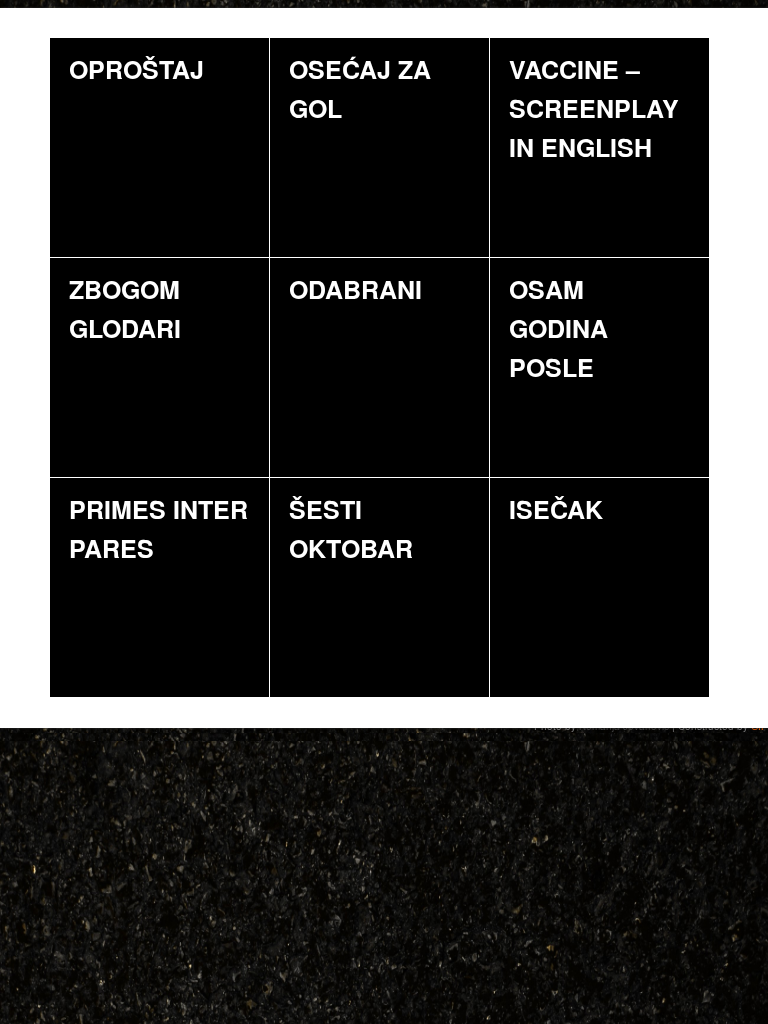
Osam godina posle (558, 328)
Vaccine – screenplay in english (594, 108)
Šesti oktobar (351, 528)
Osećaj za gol (360, 88)
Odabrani (355, 289)
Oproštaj (136, 69)
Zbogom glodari (125, 308)
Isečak (556, 509)
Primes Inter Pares (158, 528)
